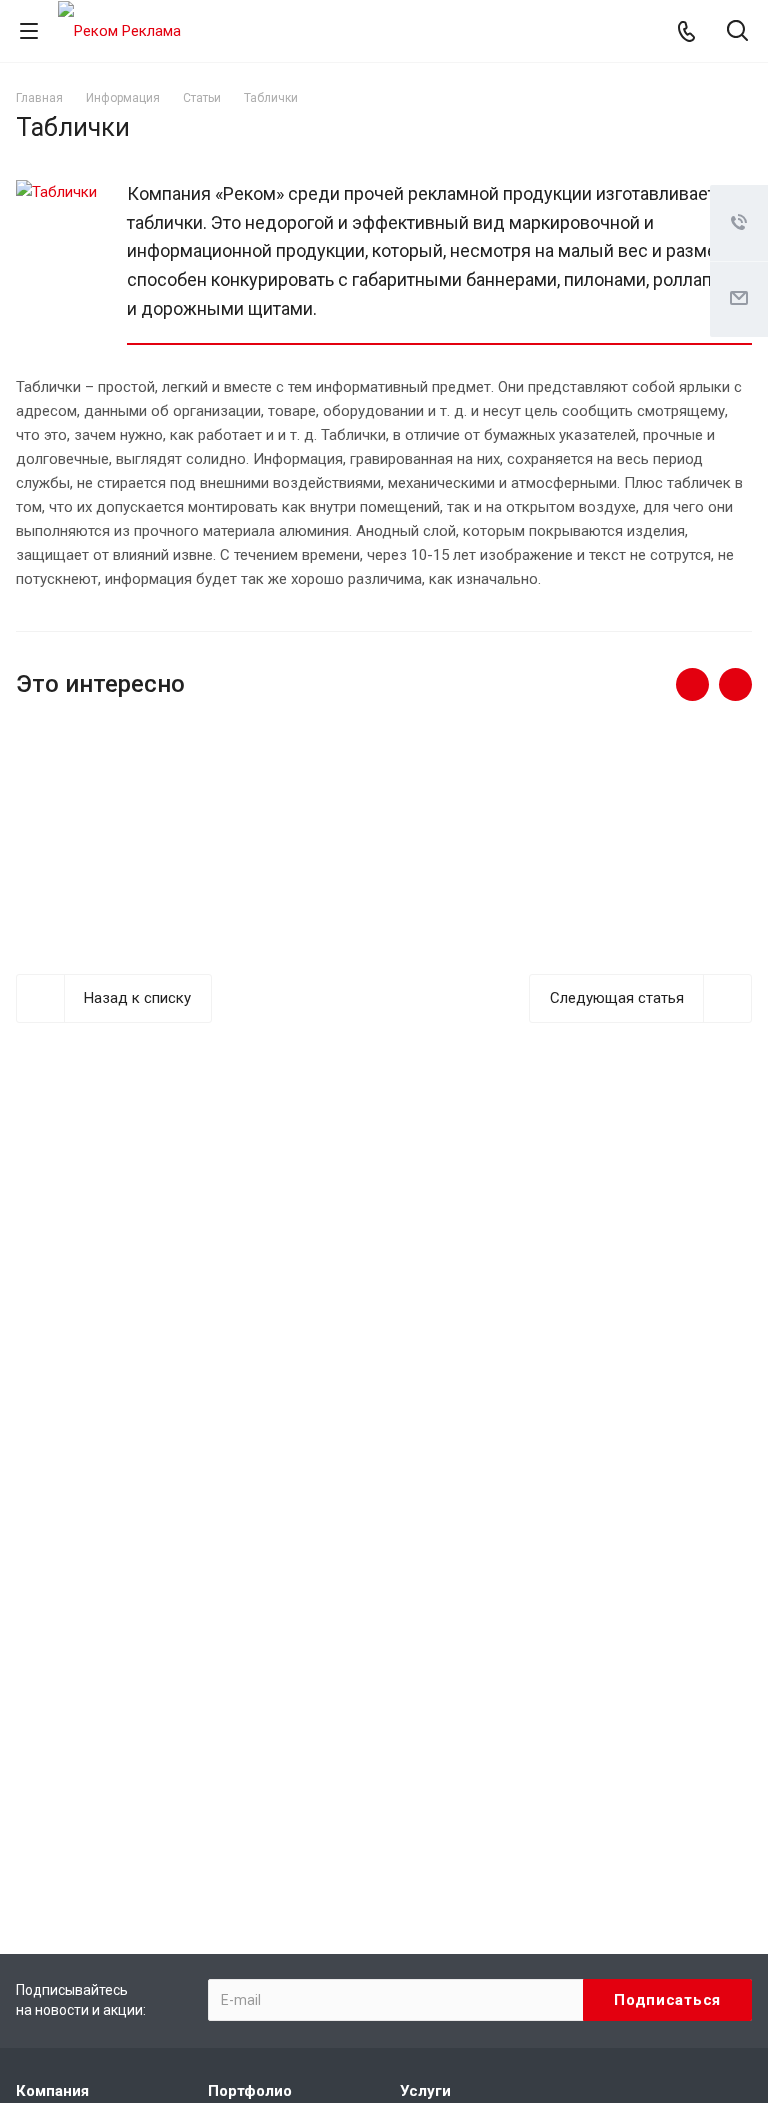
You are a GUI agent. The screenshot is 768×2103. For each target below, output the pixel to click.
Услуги (425, 2091)
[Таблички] (56, 192)
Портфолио (250, 2091)
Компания (52, 2091)
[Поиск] (737, 32)
